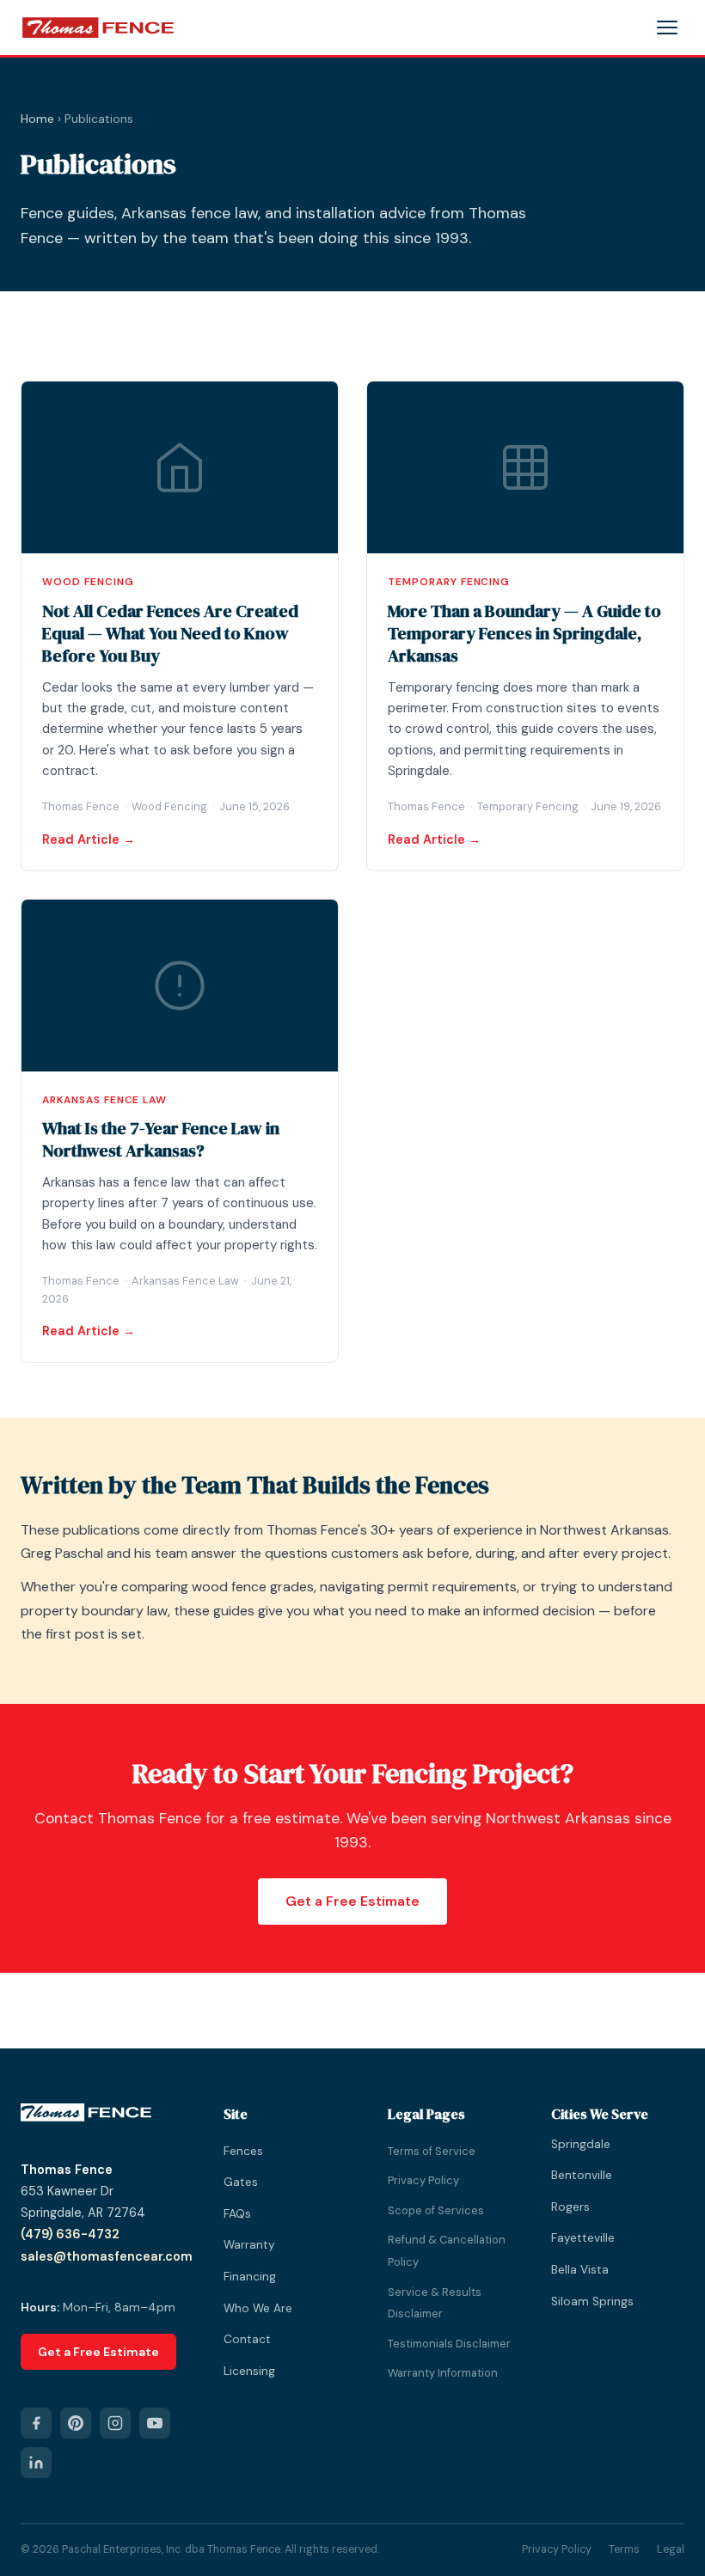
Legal (671, 2549)
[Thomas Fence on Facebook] (36, 2423)
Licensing (249, 2371)
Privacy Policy (423, 2180)
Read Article (81, 839)
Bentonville (582, 2175)
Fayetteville (583, 2238)
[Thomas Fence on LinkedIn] (36, 2463)
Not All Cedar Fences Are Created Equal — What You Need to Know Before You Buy (170, 633)
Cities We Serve (600, 2114)
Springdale (581, 2144)
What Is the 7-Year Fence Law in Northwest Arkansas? (161, 1139)
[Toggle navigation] (667, 27)
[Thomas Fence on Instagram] (115, 2423)
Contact (247, 2339)
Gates (241, 2182)
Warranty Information (443, 2373)
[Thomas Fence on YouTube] (155, 2423)
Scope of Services (436, 2210)
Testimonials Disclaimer (449, 2344)
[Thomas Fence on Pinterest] (76, 2423)
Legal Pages (426, 2114)
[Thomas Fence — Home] (98, 27)
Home (37, 119)
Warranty (249, 2245)
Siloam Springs (592, 2301)
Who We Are (258, 2308)
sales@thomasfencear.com (107, 2256)
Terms (624, 2549)
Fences (243, 2151)
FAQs (237, 2214)
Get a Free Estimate (352, 1901)
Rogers (570, 2207)
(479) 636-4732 (70, 2234)
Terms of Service (432, 2151)
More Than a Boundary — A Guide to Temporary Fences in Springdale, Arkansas (524, 633)
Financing (250, 2277)
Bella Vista (580, 2270)
